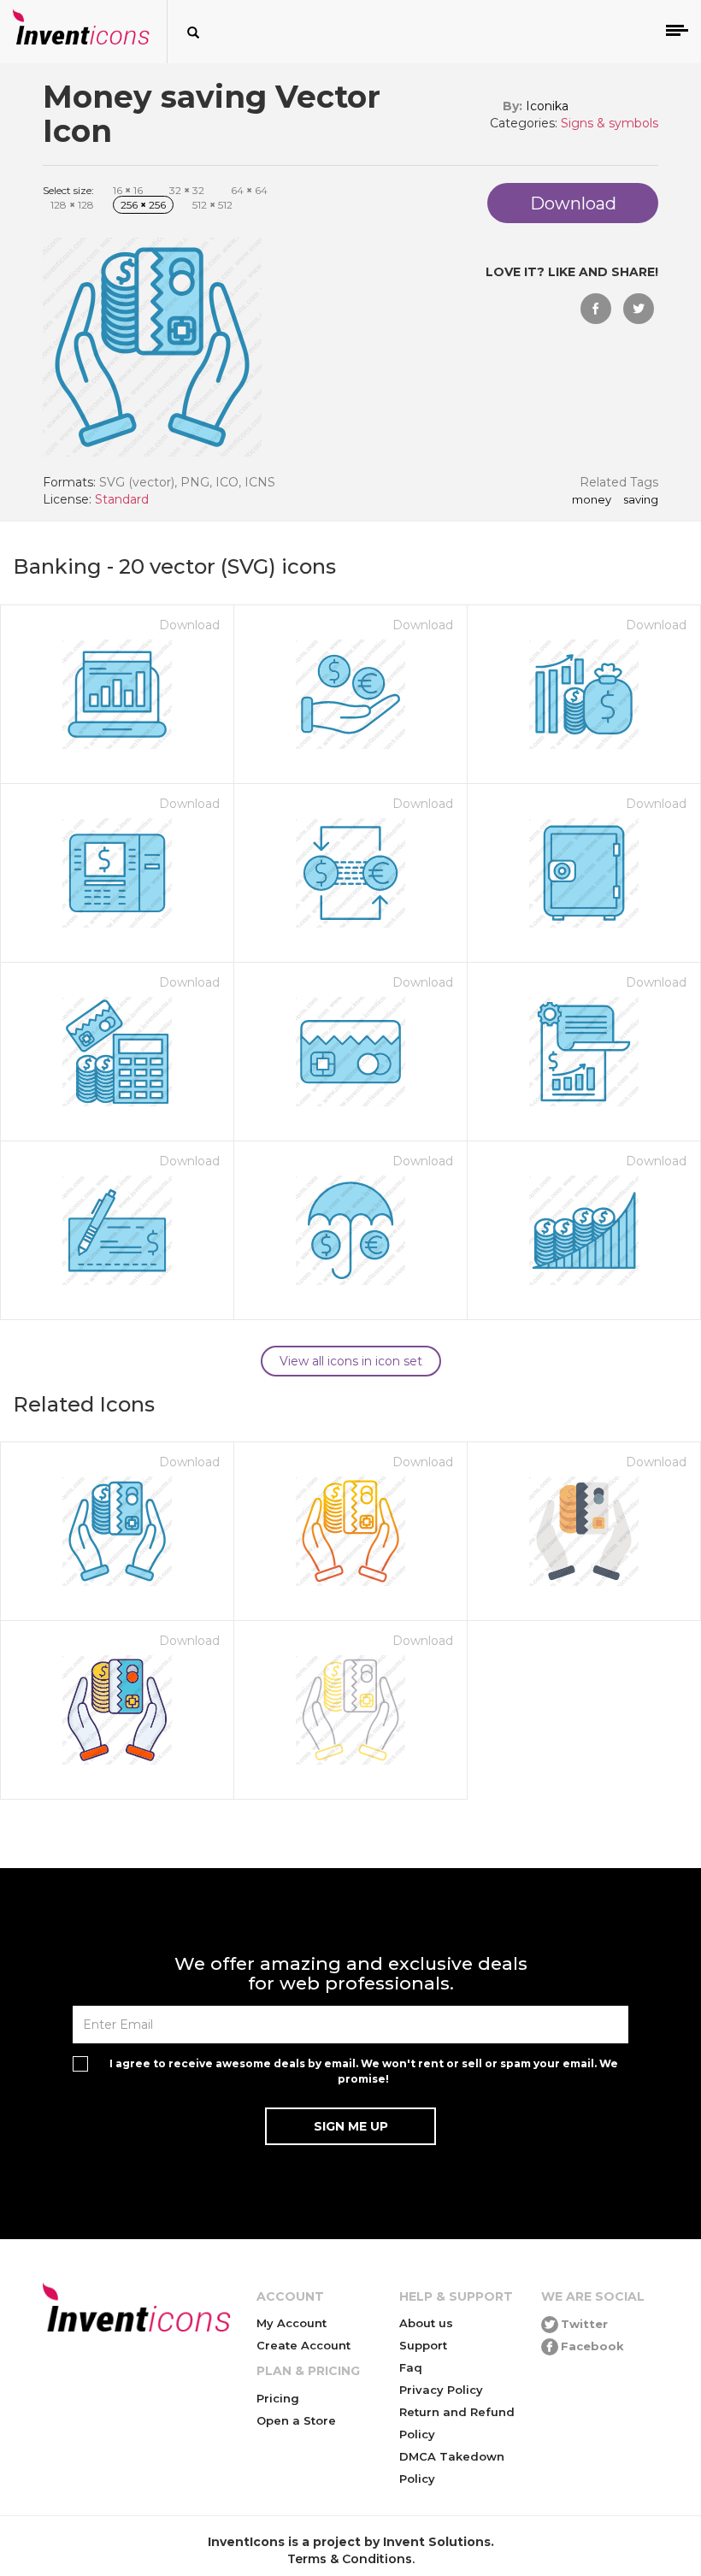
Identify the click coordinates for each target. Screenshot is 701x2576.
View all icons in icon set (351, 1361)
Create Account (303, 2345)
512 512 (212, 205)
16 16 (128, 190)
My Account (292, 2323)
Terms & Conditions (350, 2559)
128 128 (72, 205)
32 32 (187, 190)
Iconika (547, 106)
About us (426, 2323)
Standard (122, 499)
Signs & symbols (610, 123)
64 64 (249, 190)
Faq (411, 2367)
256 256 (143, 205)
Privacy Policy (441, 2390)
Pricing (278, 2398)
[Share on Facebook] (596, 309)
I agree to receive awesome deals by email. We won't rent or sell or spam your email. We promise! (364, 2071)
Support (423, 2345)
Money (592, 500)
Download (189, 625)
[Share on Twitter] (639, 309)
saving (641, 500)
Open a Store (296, 2420)
